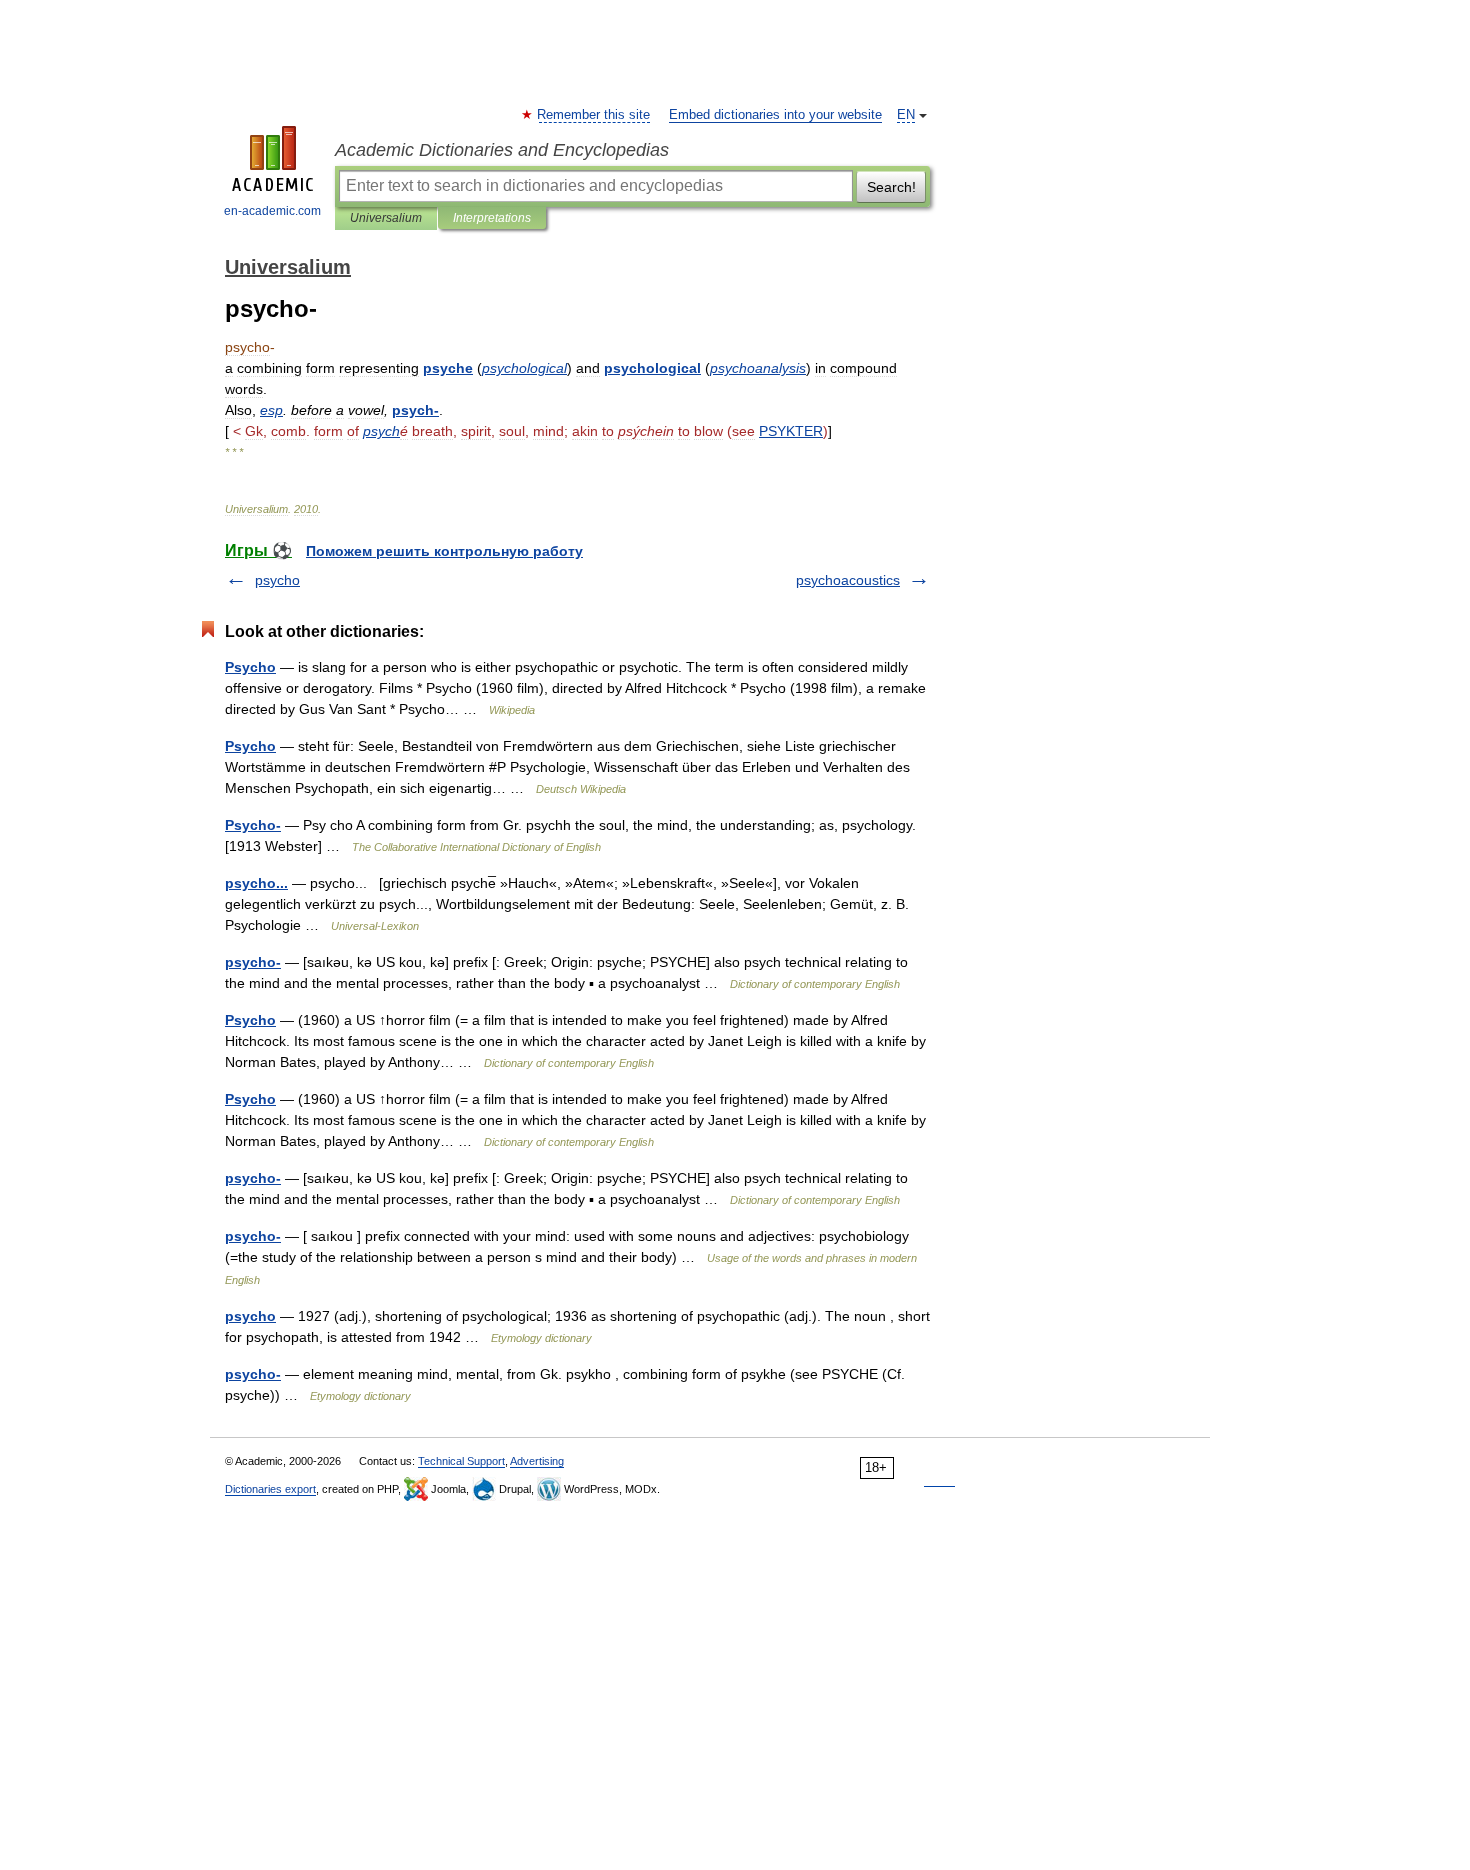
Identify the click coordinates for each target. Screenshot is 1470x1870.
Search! (891, 187)
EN (906, 115)
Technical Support (461, 1461)
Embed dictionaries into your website (775, 115)
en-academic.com (272, 211)
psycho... (256, 883)
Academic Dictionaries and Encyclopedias (502, 150)
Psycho (250, 667)
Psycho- (253, 825)
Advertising (537, 1461)
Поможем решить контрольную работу (444, 551)
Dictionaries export (270, 1489)
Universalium (386, 218)
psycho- (253, 962)
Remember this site (594, 115)
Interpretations (492, 218)
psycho (277, 580)
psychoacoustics (848, 580)
